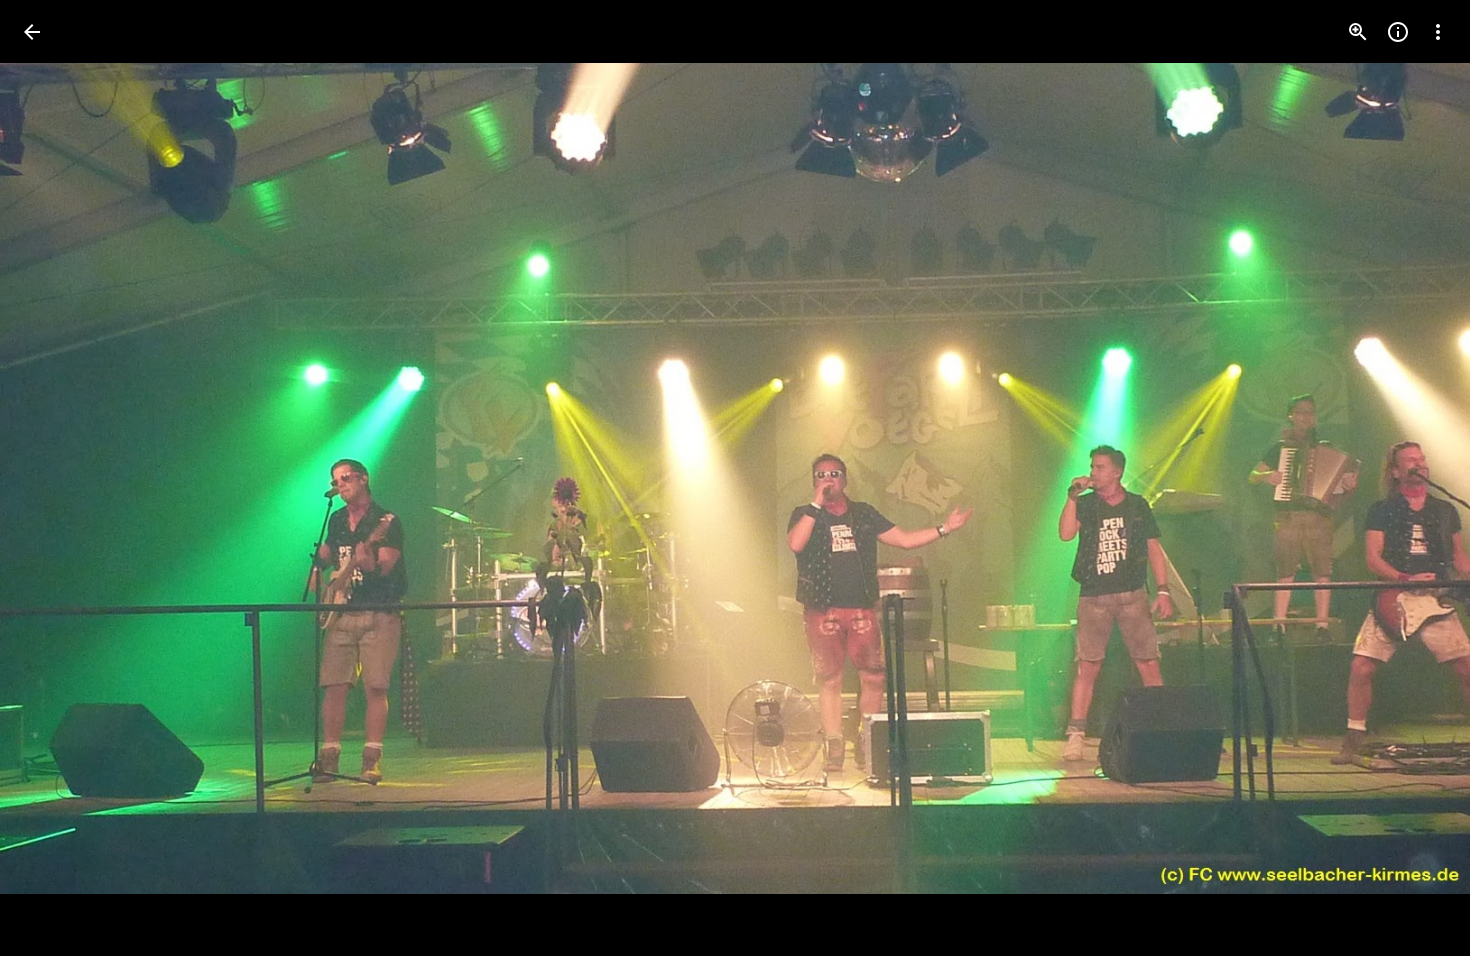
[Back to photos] (32, 32)
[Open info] (1398, 32)
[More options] (1438, 32)
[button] (56, 478)
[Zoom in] (1358, 32)
